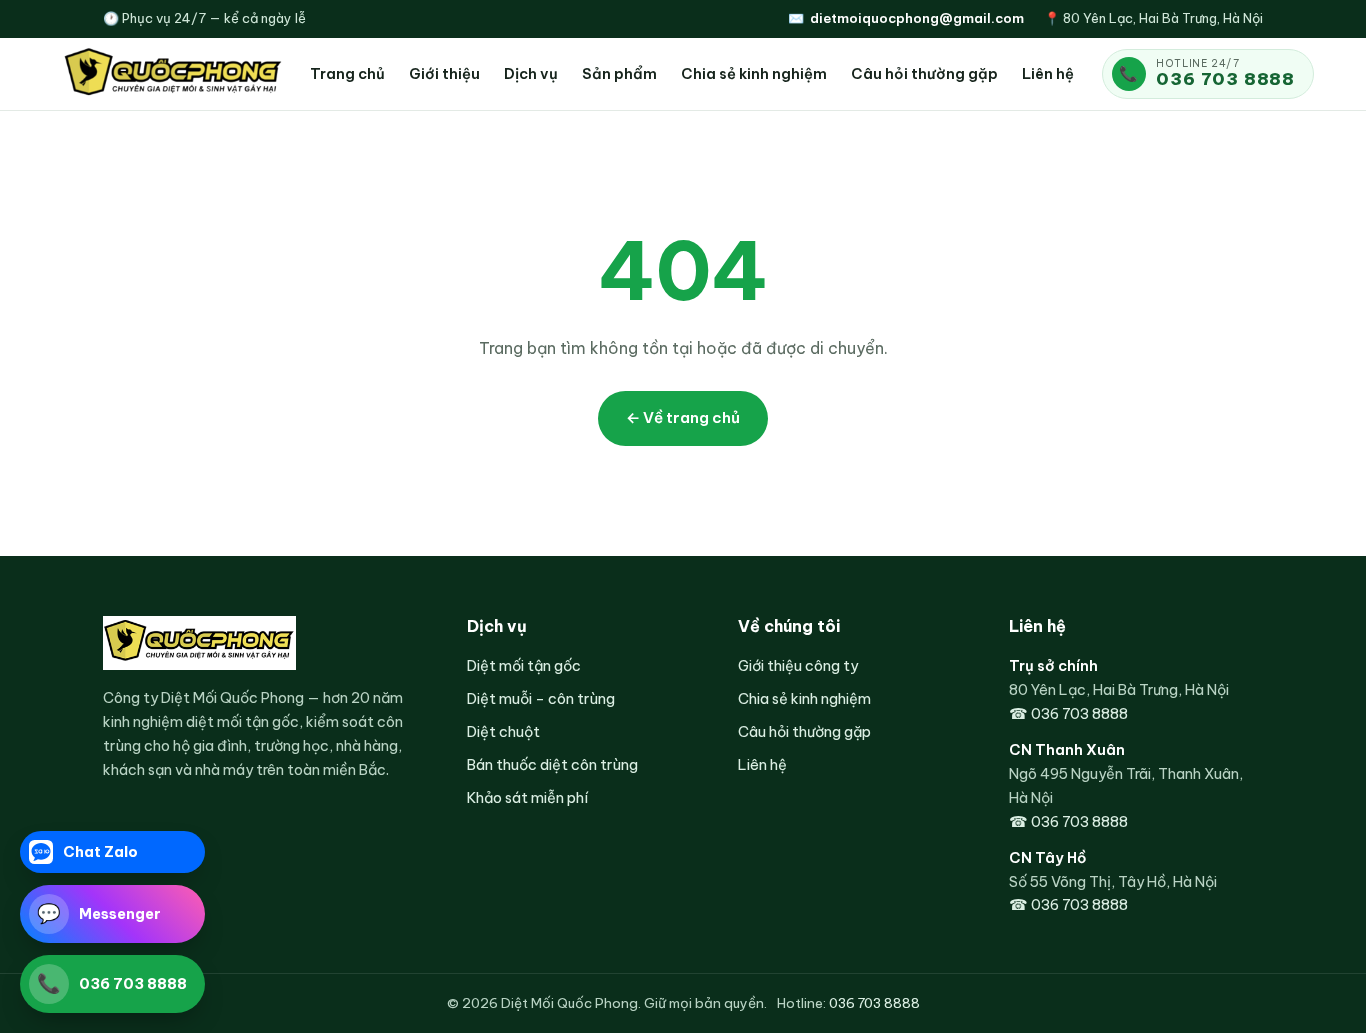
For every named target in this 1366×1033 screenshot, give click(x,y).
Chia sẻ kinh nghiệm (754, 73)
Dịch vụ (531, 73)
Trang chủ (347, 73)
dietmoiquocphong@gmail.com (917, 18)
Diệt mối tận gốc (524, 665)
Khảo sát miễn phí (527, 797)
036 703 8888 (1225, 79)
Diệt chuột (503, 731)
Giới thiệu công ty (798, 665)
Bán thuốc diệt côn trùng (552, 764)
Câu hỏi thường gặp (924, 73)
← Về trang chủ (683, 417)
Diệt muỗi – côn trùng (541, 698)
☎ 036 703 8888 (1068, 713)
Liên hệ (1048, 73)
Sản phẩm (619, 73)
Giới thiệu (444, 73)
